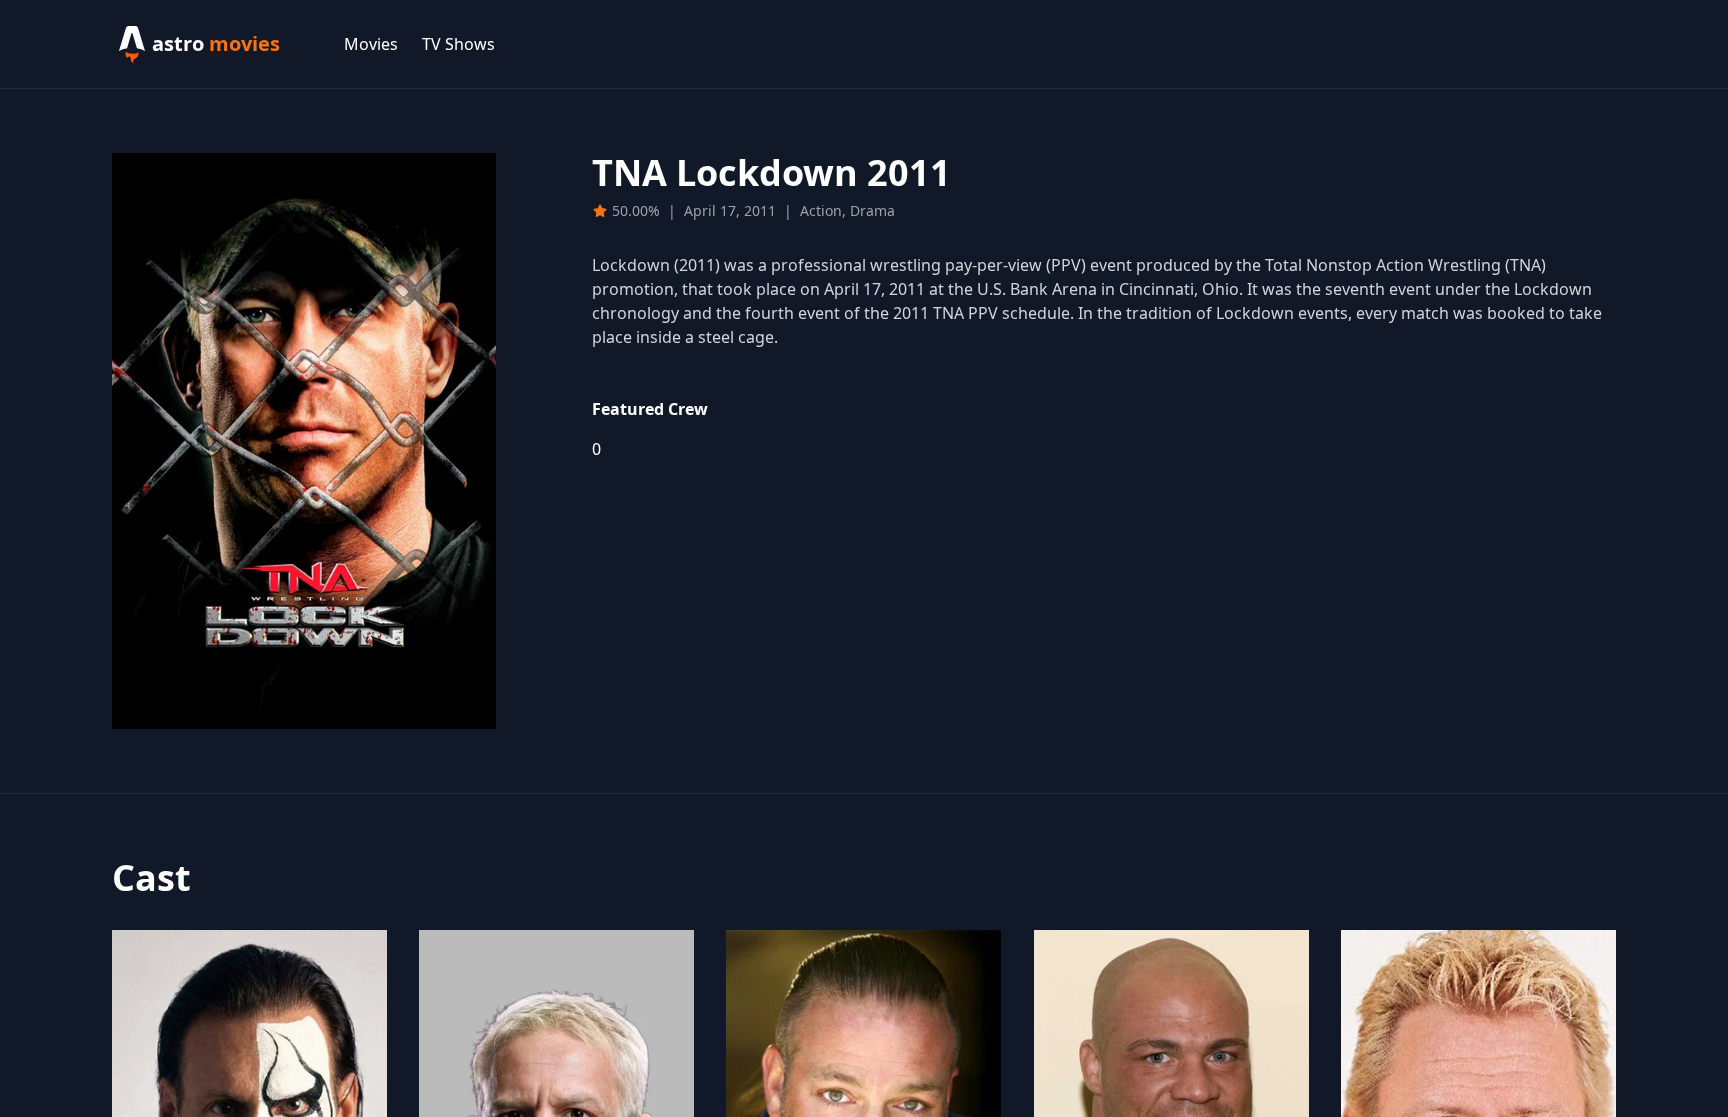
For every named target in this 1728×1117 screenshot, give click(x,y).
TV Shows (458, 44)
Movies (371, 44)
